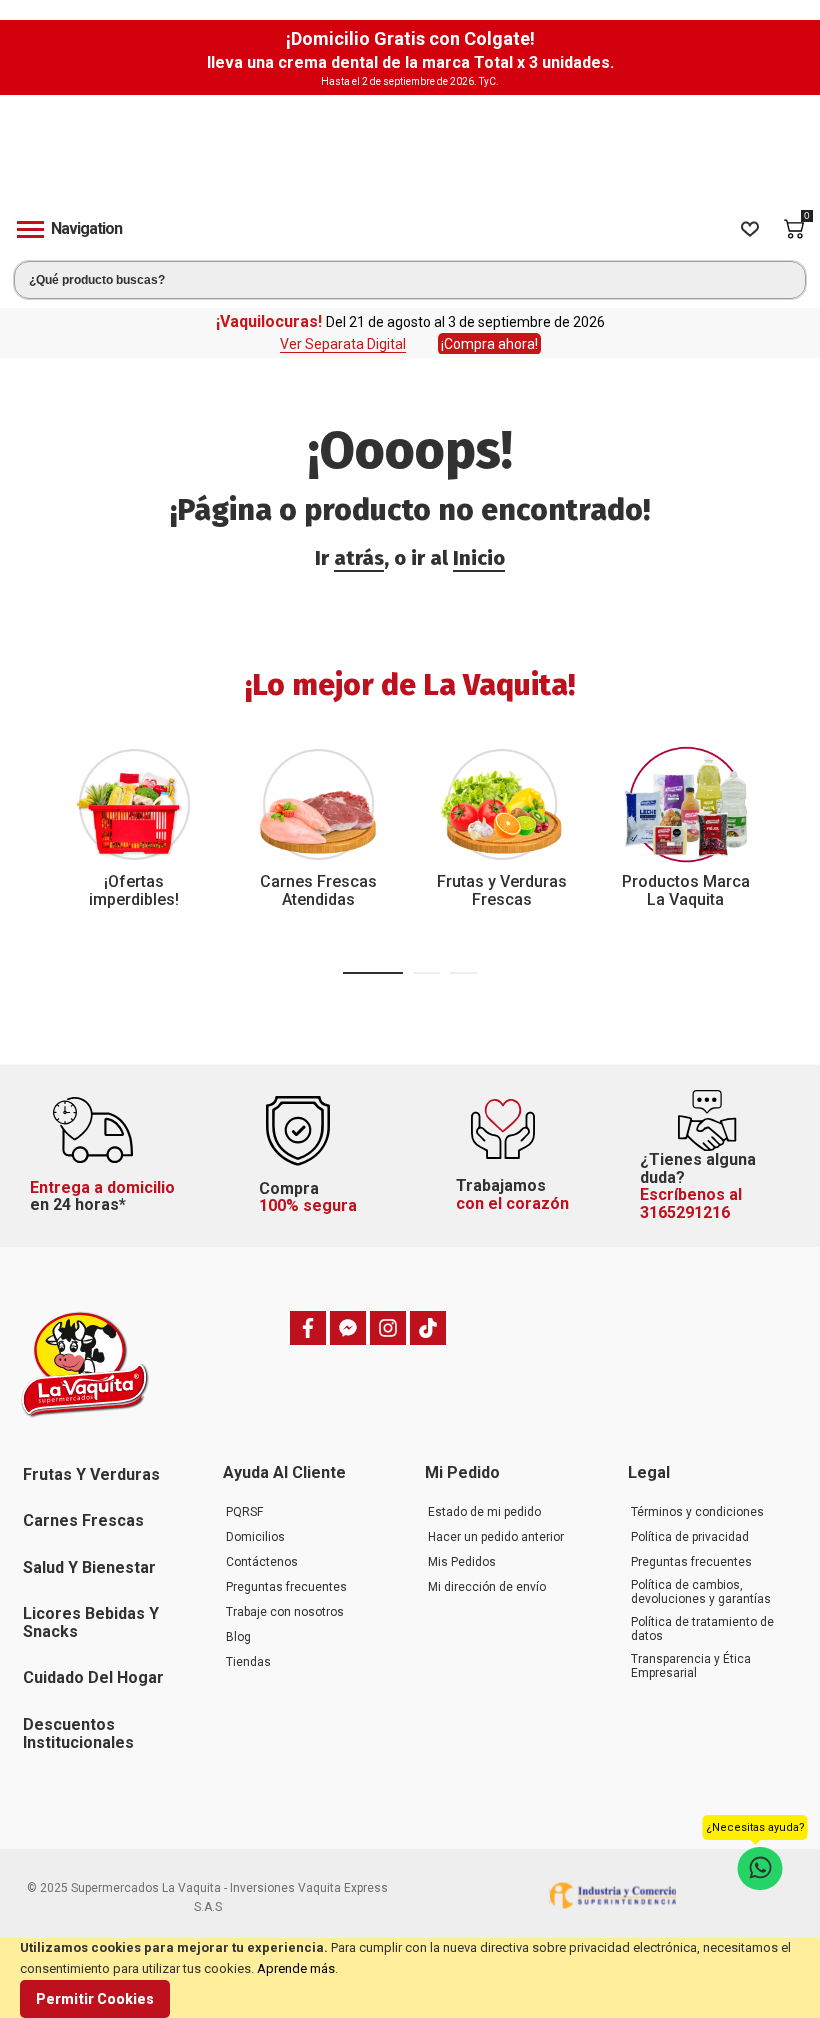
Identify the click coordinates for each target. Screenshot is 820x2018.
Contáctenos (262, 1562)
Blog (238, 1637)
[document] (410, 1978)
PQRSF (244, 1512)
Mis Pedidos (462, 1562)
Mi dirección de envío (487, 1587)
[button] (373, 973)
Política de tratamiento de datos (702, 1629)
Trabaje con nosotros (285, 1612)
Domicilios (255, 1537)
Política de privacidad (690, 1537)
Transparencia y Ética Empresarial (691, 1666)
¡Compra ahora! (489, 344)
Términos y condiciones (697, 1512)
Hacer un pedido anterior (496, 1537)
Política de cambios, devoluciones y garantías (701, 1592)
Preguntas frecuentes (286, 1587)
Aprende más (296, 1968)
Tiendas (248, 1662)
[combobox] (410, 280)
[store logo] (410, 158)
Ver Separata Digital (343, 344)
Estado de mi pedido (484, 1512)
